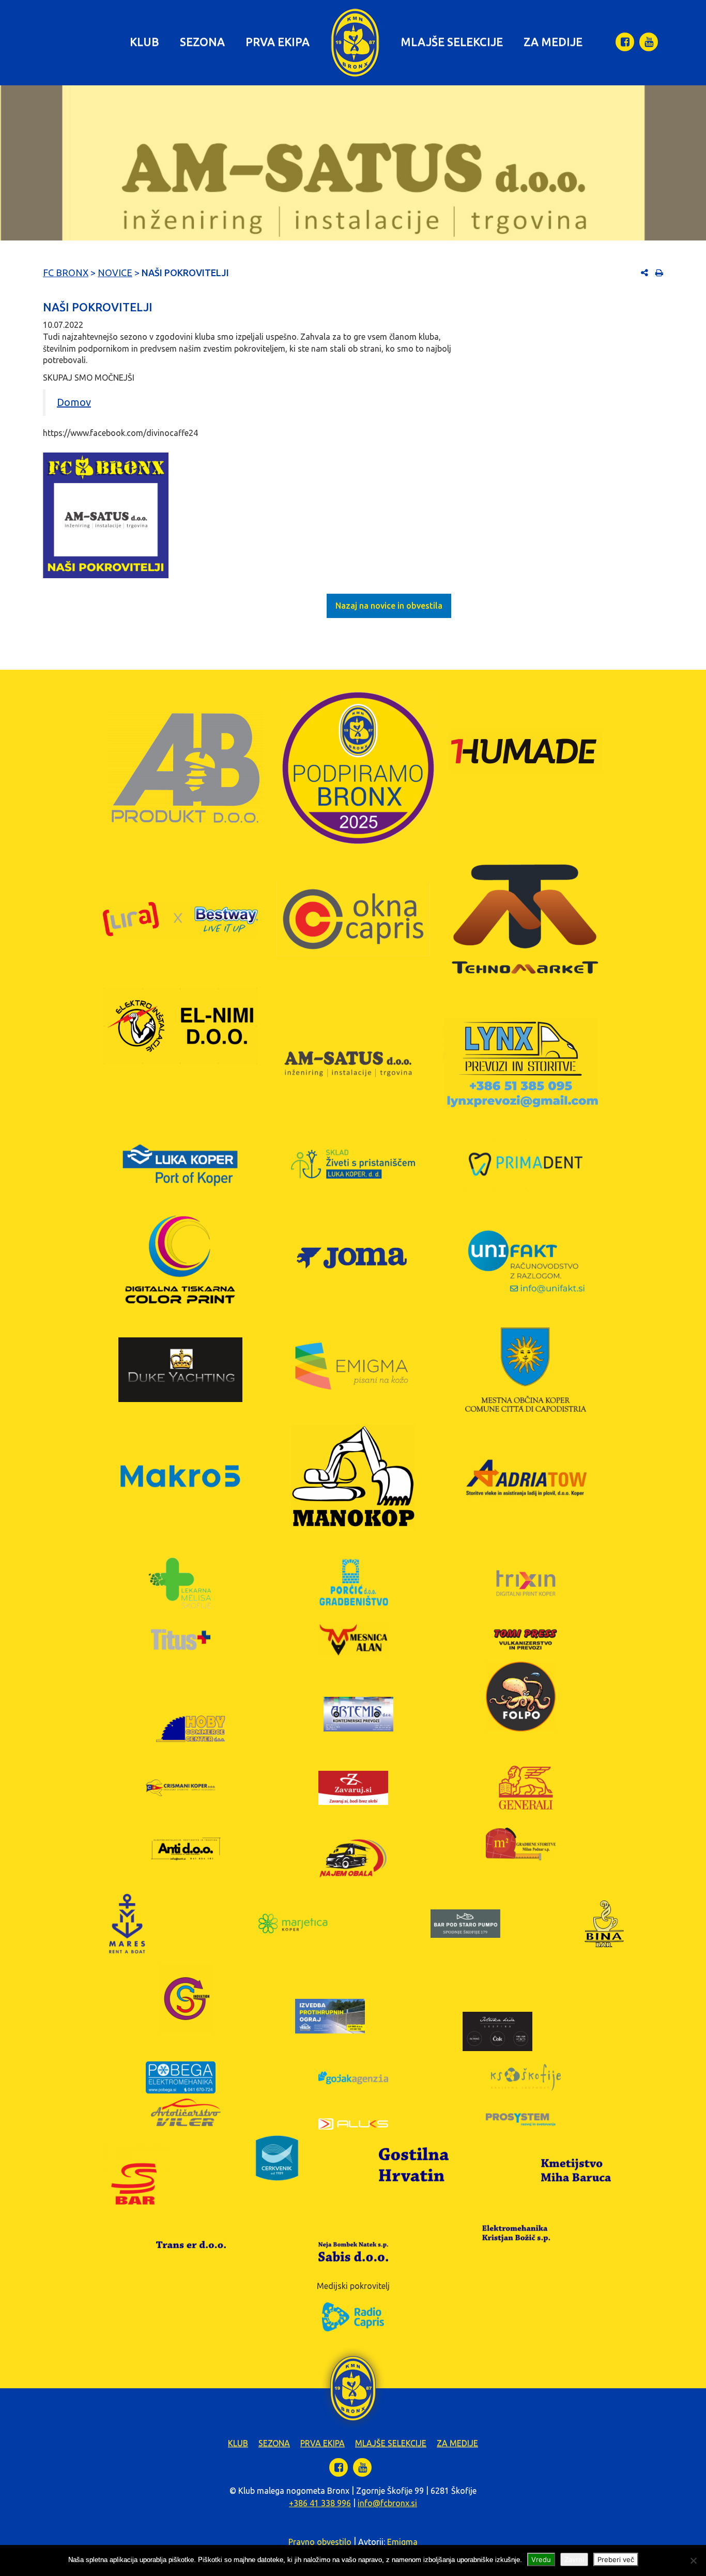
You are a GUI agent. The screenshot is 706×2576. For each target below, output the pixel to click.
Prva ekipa (278, 42)
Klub (144, 42)
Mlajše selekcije (452, 42)
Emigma (402, 2542)
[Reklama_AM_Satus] (106, 516)
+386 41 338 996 (320, 2503)
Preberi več (616, 2559)
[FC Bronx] (355, 43)
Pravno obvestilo (320, 2542)
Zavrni (574, 2559)
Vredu (541, 2559)
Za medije (553, 42)
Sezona (202, 42)
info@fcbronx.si (387, 2503)
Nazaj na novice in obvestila (389, 606)
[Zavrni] (693, 2560)
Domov (74, 402)
